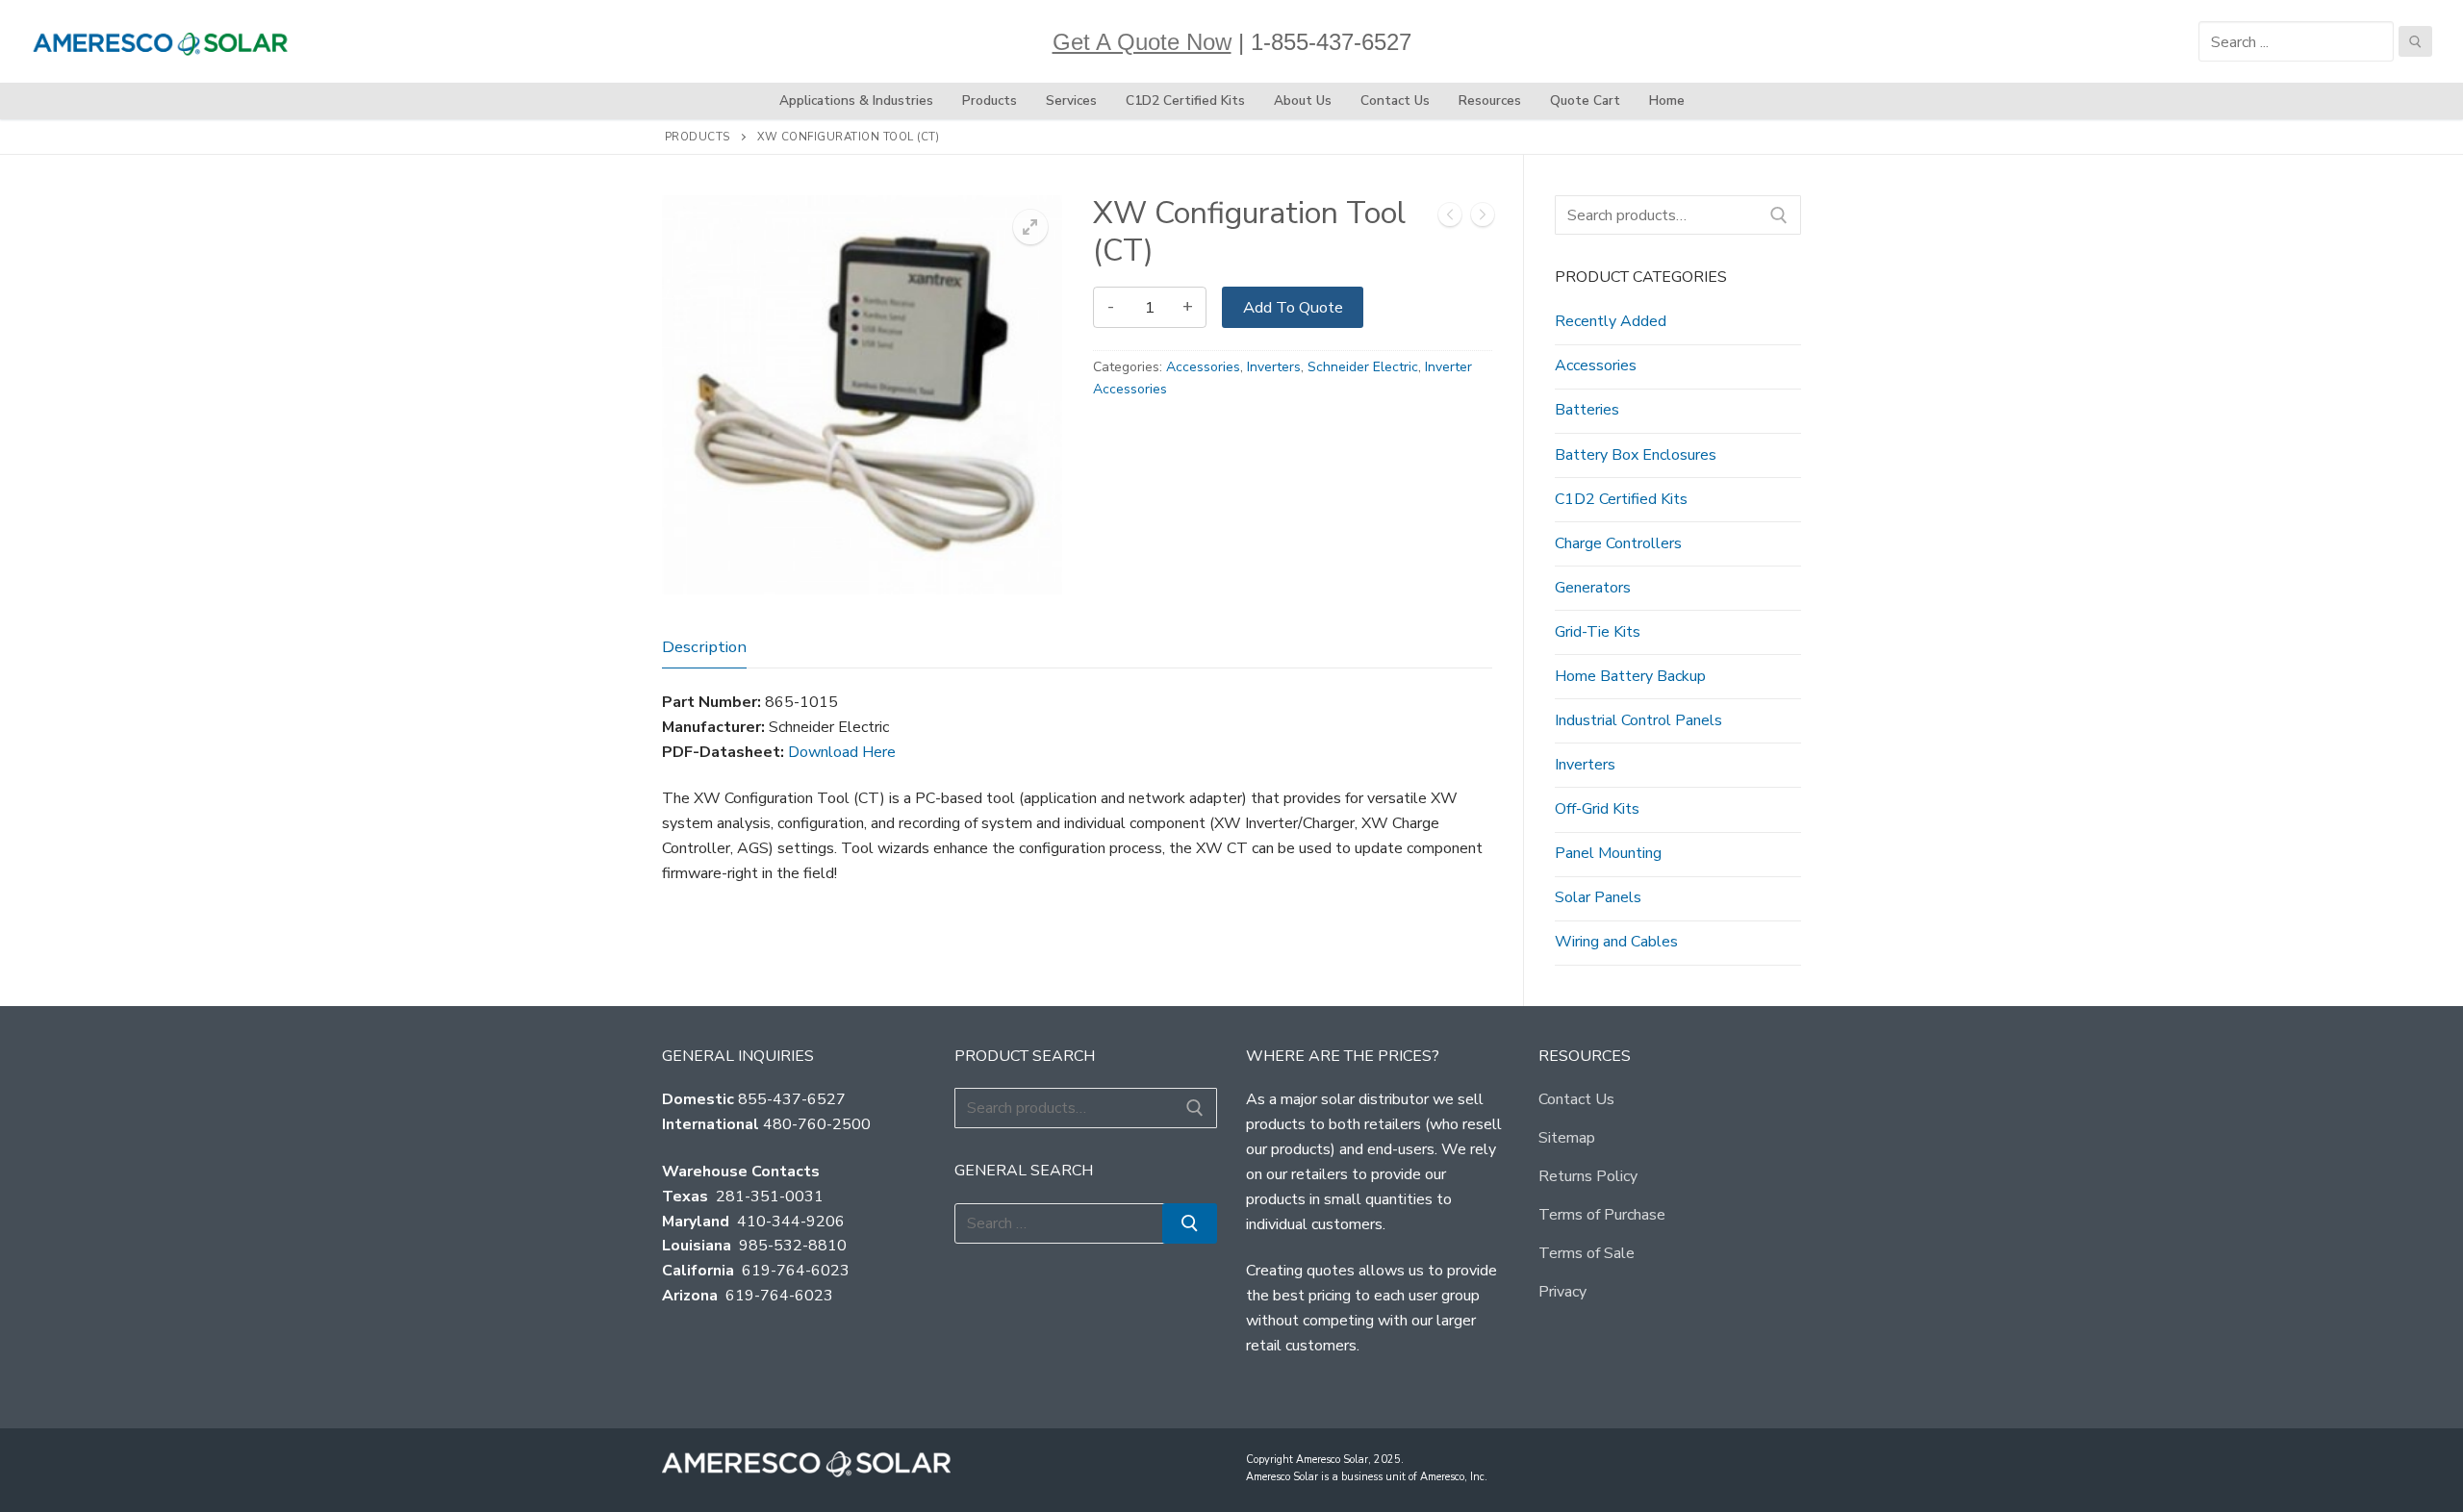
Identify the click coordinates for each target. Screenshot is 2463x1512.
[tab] (704, 647)
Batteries (1587, 410)
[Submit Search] (2415, 41)
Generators (1593, 588)
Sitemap (1567, 1138)
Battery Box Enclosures (1636, 455)
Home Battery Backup (1630, 676)
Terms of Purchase (1602, 1215)
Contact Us (1576, 1099)
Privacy (1562, 1292)
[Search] (1779, 215)
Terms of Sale (1587, 1253)
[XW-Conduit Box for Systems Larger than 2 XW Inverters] (1483, 219)
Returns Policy (1588, 1176)
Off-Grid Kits (1597, 809)
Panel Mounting (1608, 853)
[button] (1030, 227)
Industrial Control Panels (1638, 720)
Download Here (842, 752)
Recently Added (1611, 321)
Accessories (1203, 367)
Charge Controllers (1618, 543)
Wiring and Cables (1616, 942)
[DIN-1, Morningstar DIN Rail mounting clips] (1450, 219)
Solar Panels (1598, 897)
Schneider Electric (1363, 367)
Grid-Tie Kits (1598, 632)
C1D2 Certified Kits (1621, 499)
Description (704, 647)
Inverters (1274, 367)
